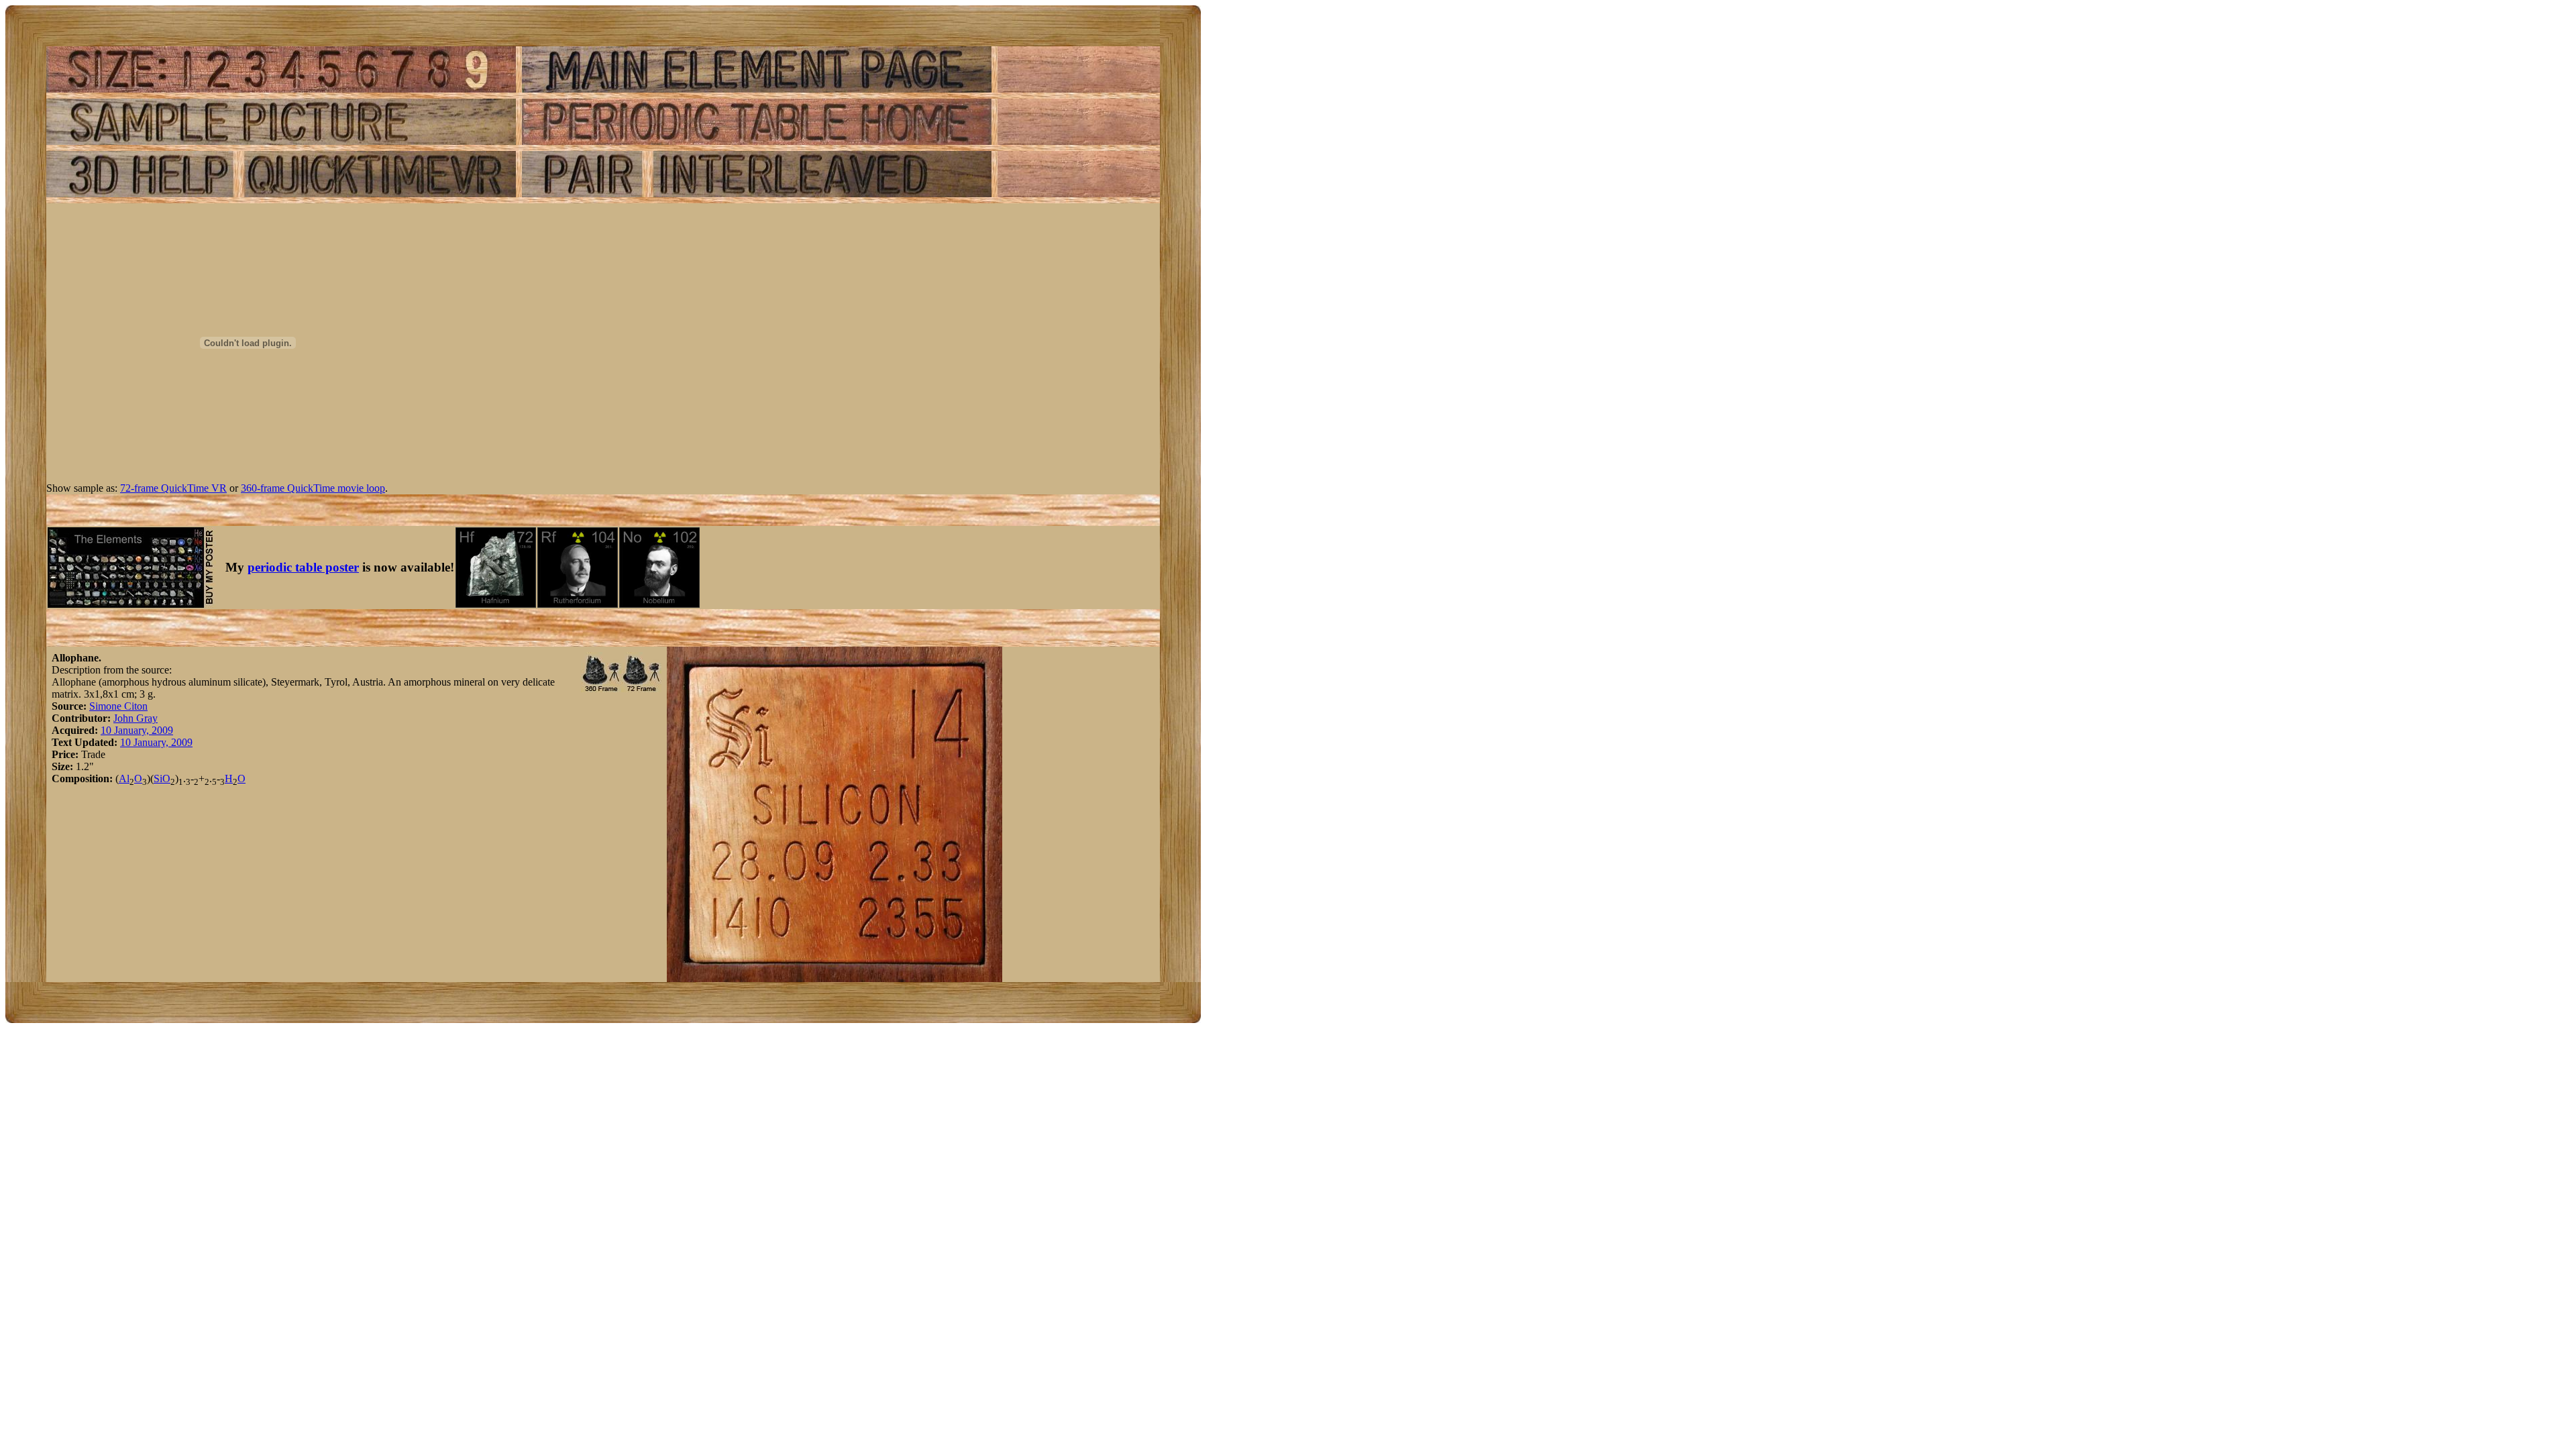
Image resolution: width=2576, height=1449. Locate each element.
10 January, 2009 (137, 730)
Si (158, 779)
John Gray (136, 718)
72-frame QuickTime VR (173, 488)
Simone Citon (118, 706)
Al (124, 779)
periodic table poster (303, 567)
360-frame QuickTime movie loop (313, 488)
